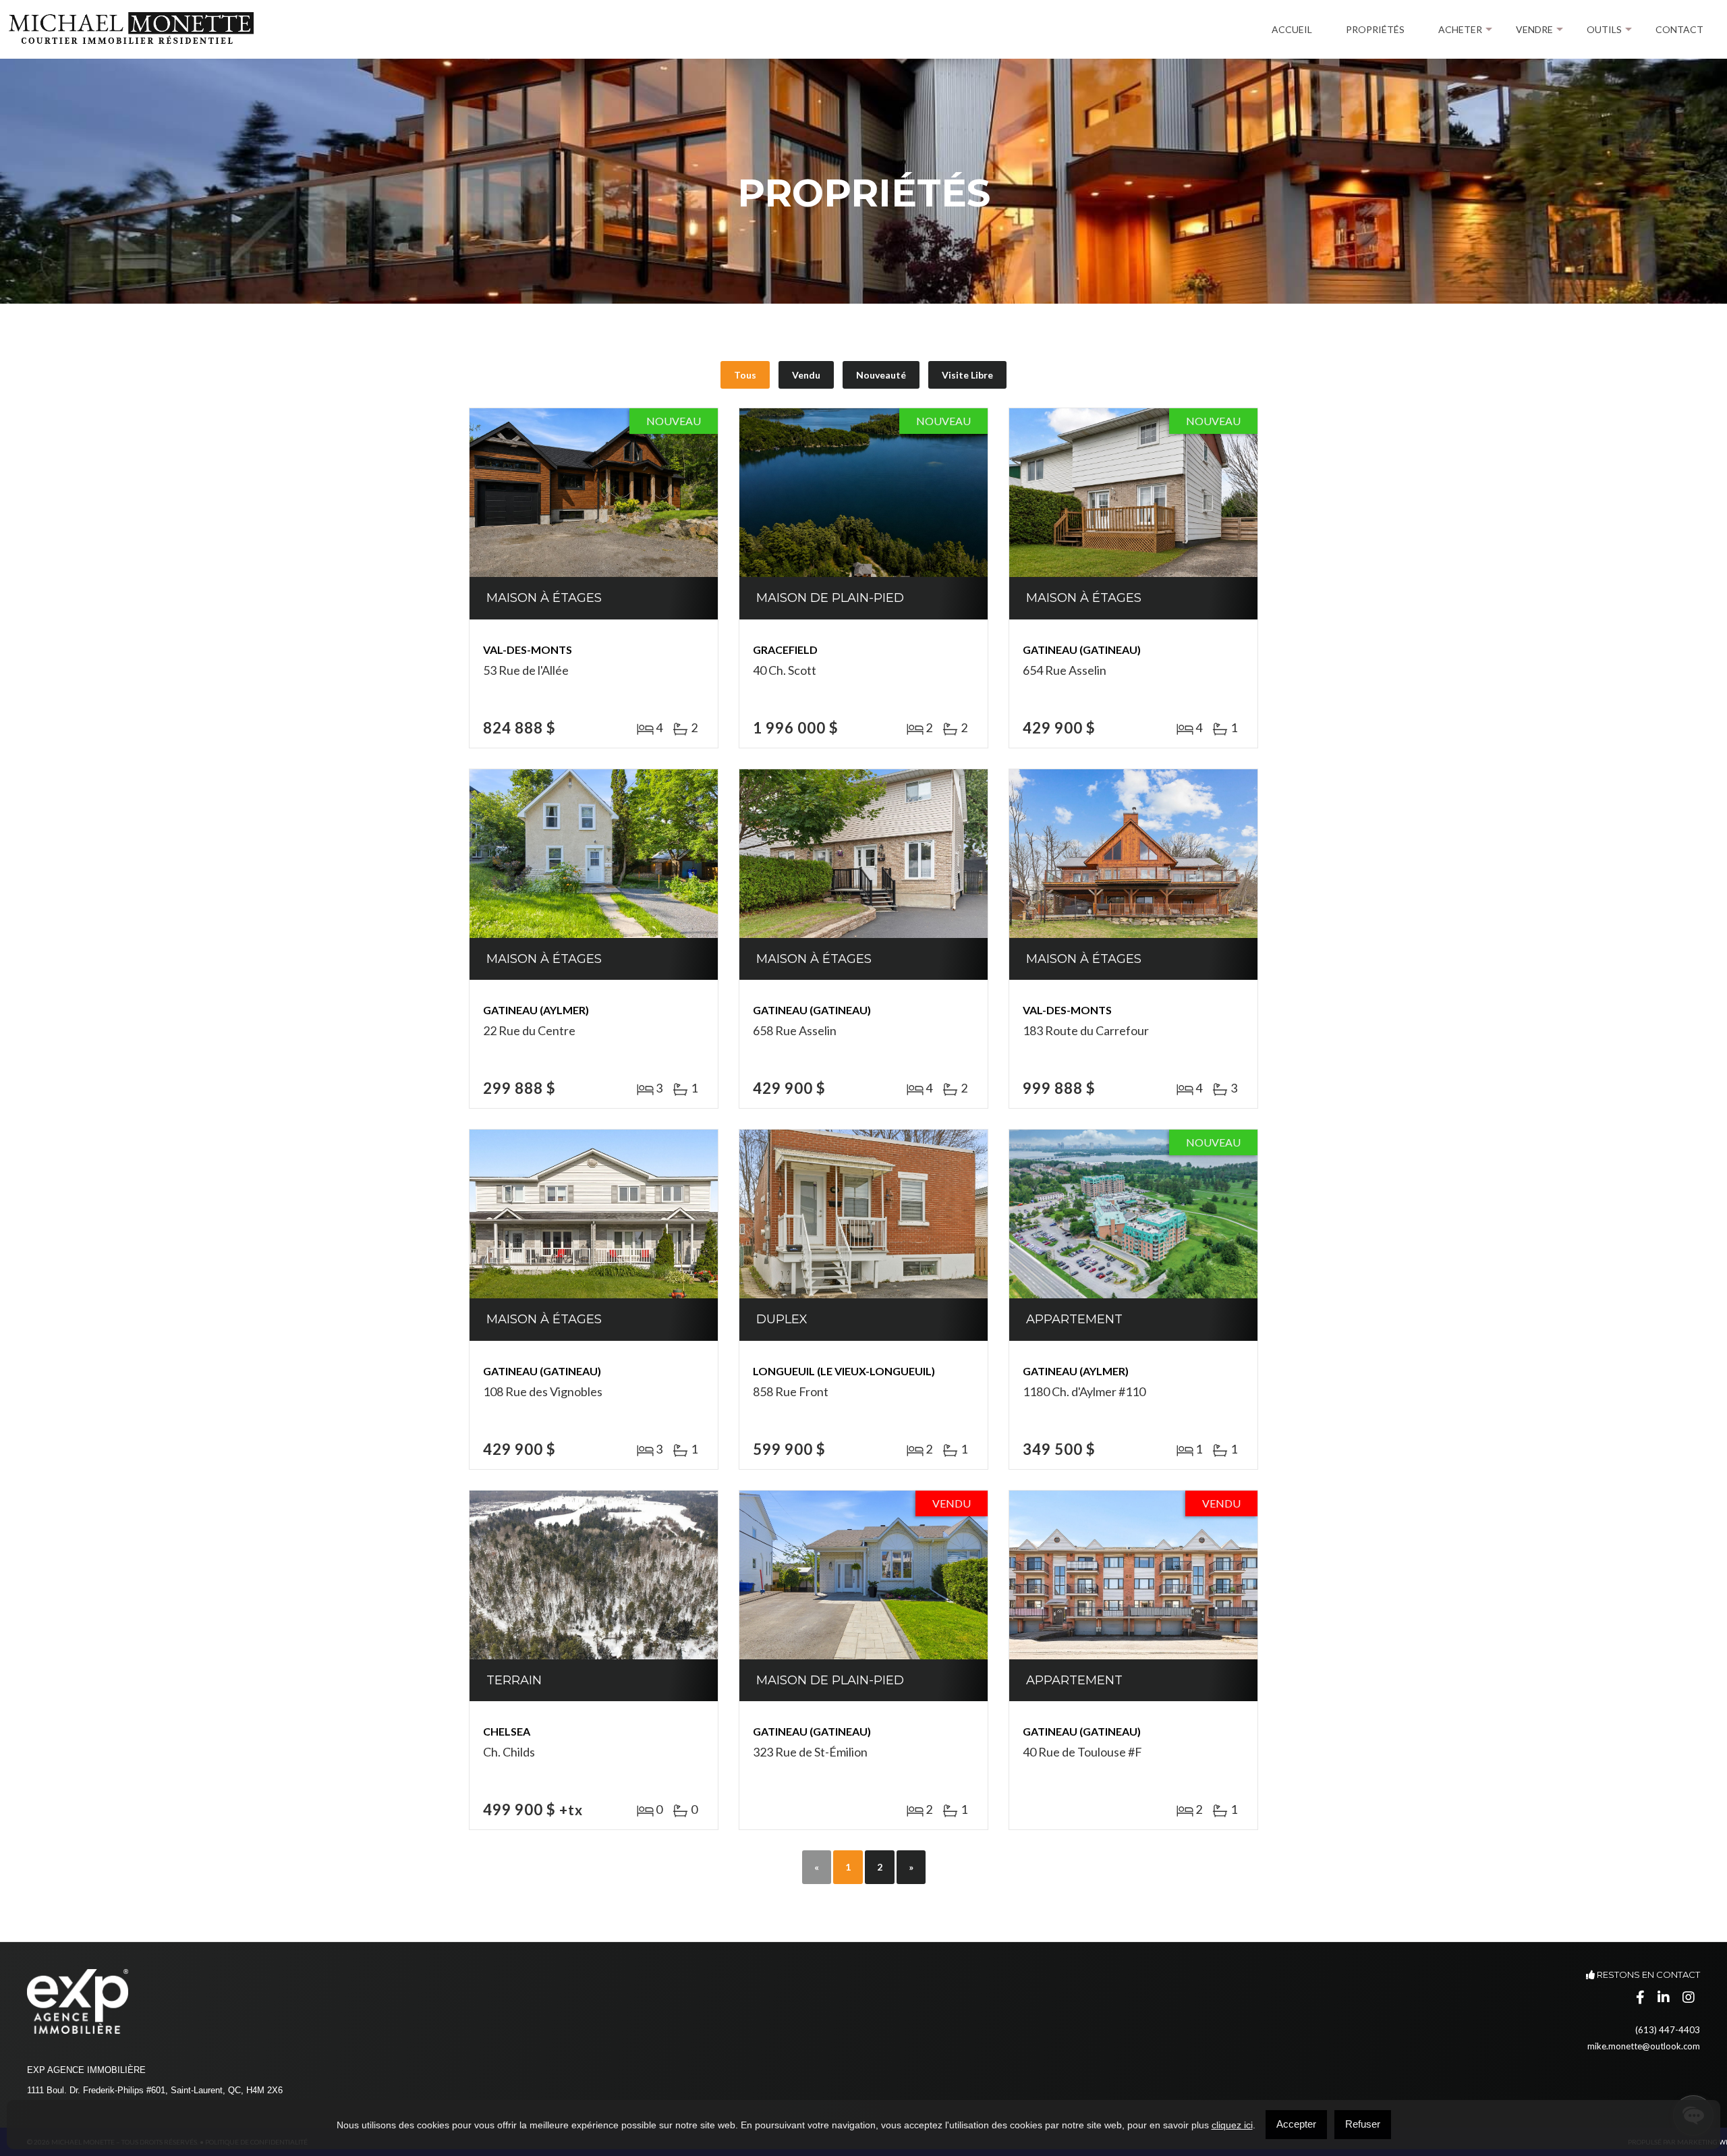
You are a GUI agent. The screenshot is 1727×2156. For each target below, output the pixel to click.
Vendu (806, 375)
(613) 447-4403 (1668, 2030)
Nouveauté (881, 375)
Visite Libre (967, 375)
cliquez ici (1232, 2125)
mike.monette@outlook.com (1644, 2046)
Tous (745, 375)
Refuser (1363, 2124)
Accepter (1296, 2124)
